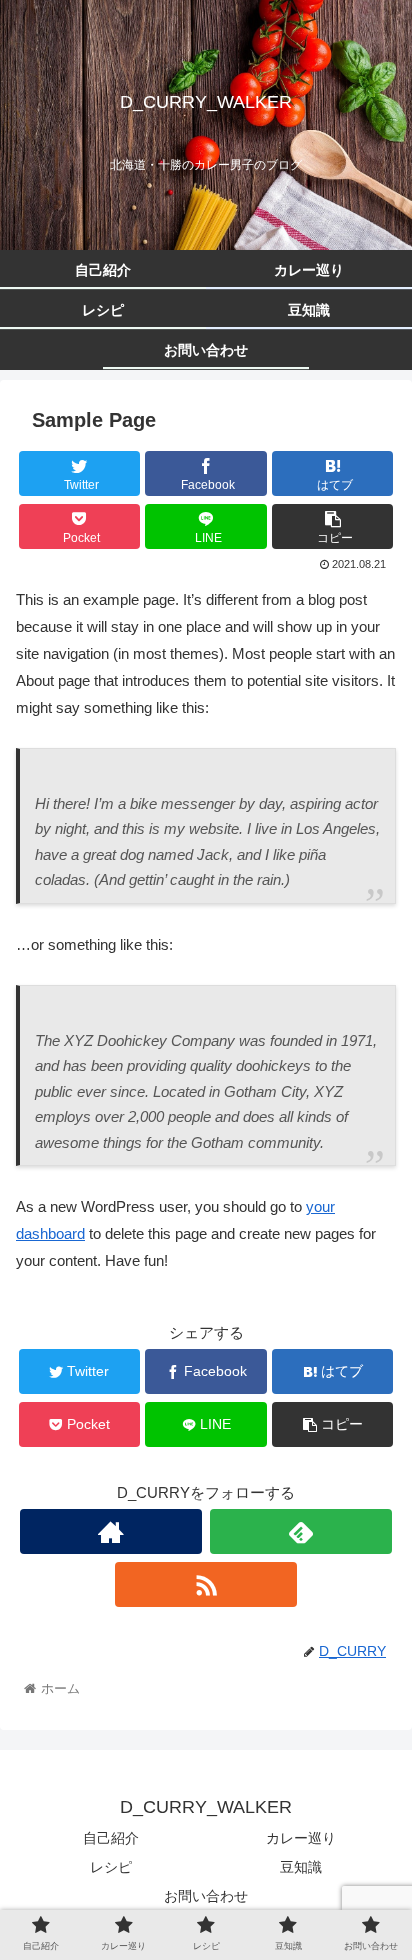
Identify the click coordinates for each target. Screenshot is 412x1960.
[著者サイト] (111, 1531)
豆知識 (301, 1867)
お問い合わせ (206, 1896)
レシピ (111, 1867)
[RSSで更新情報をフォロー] (206, 1584)
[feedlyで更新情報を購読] (301, 1531)
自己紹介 (111, 1838)
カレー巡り (301, 1838)
